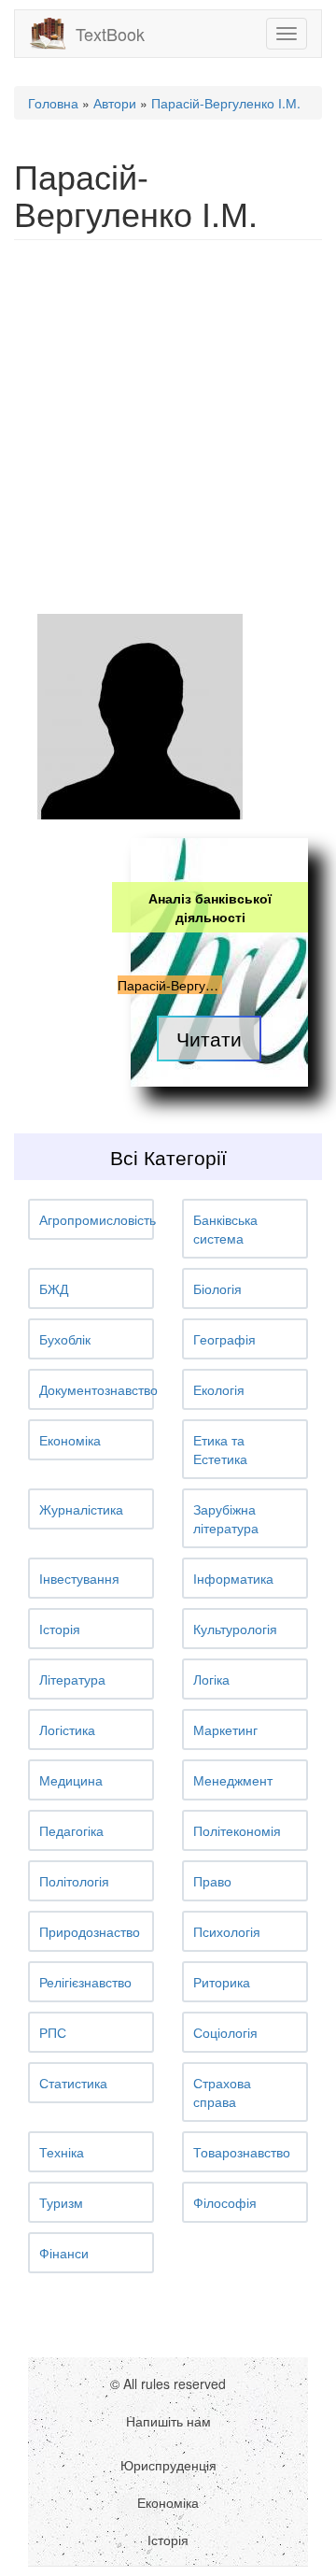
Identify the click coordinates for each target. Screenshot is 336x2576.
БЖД (54, 1288)
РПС (53, 2032)
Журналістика (81, 1509)
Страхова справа (222, 2092)
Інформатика (233, 1578)
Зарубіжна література (226, 1518)
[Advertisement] (168, 427)
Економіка (70, 1440)
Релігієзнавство (85, 1982)
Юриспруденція (168, 2465)
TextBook (110, 34)
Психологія (227, 1931)
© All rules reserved (168, 2384)
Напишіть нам (168, 2421)
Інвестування (79, 1578)
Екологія (219, 1389)
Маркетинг (225, 1729)
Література (72, 1679)
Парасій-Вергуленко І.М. (226, 103)
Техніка (62, 2152)
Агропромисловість (98, 1219)
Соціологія (225, 2032)
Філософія (225, 2202)
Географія (224, 1339)
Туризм (61, 2202)
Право (212, 1881)
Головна (53, 103)
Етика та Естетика (220, 1449)
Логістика (67, 1729)
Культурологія (235, 1629)
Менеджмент (233, 1780)
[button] (91, 1219)
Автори (115, 103)
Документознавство (98, 1389)
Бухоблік (65, 1339)
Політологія (74, 1881)
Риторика (222, 1982)
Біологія (217, 1288)
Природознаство (90, 1931)
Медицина (71, 1780)
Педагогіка (71, 1830)
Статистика (73, 2083)
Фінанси (64, 2253)
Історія (60, 1629)
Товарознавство (242, 2152)
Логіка (211, 1679)
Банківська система (225, 1229)
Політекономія (237, 1830)
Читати (209, 1038)
